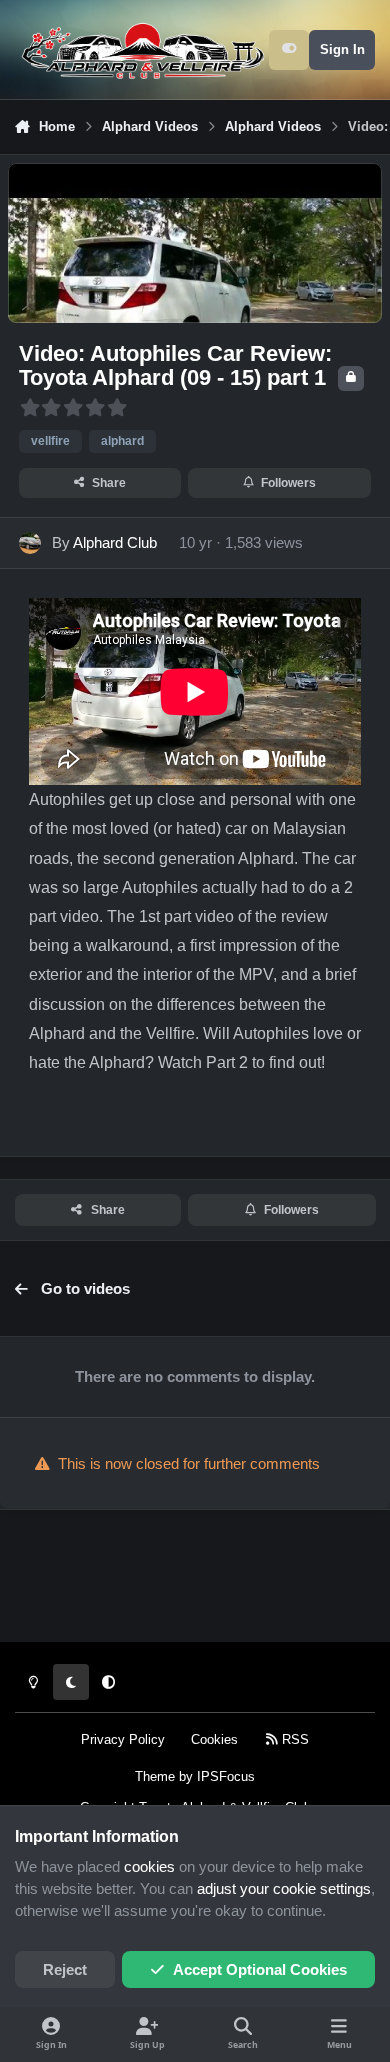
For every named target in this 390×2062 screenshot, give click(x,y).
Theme (155, 1776)
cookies (149, 1867)
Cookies (214, 1739)
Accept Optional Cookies (260, 1970)
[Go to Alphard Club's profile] (30, 543)
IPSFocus (226, 1776)
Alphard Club (115, 543)
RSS (293, 1739)
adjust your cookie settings (284, 1889)
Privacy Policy (123, 1739)
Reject (65, 1970)
